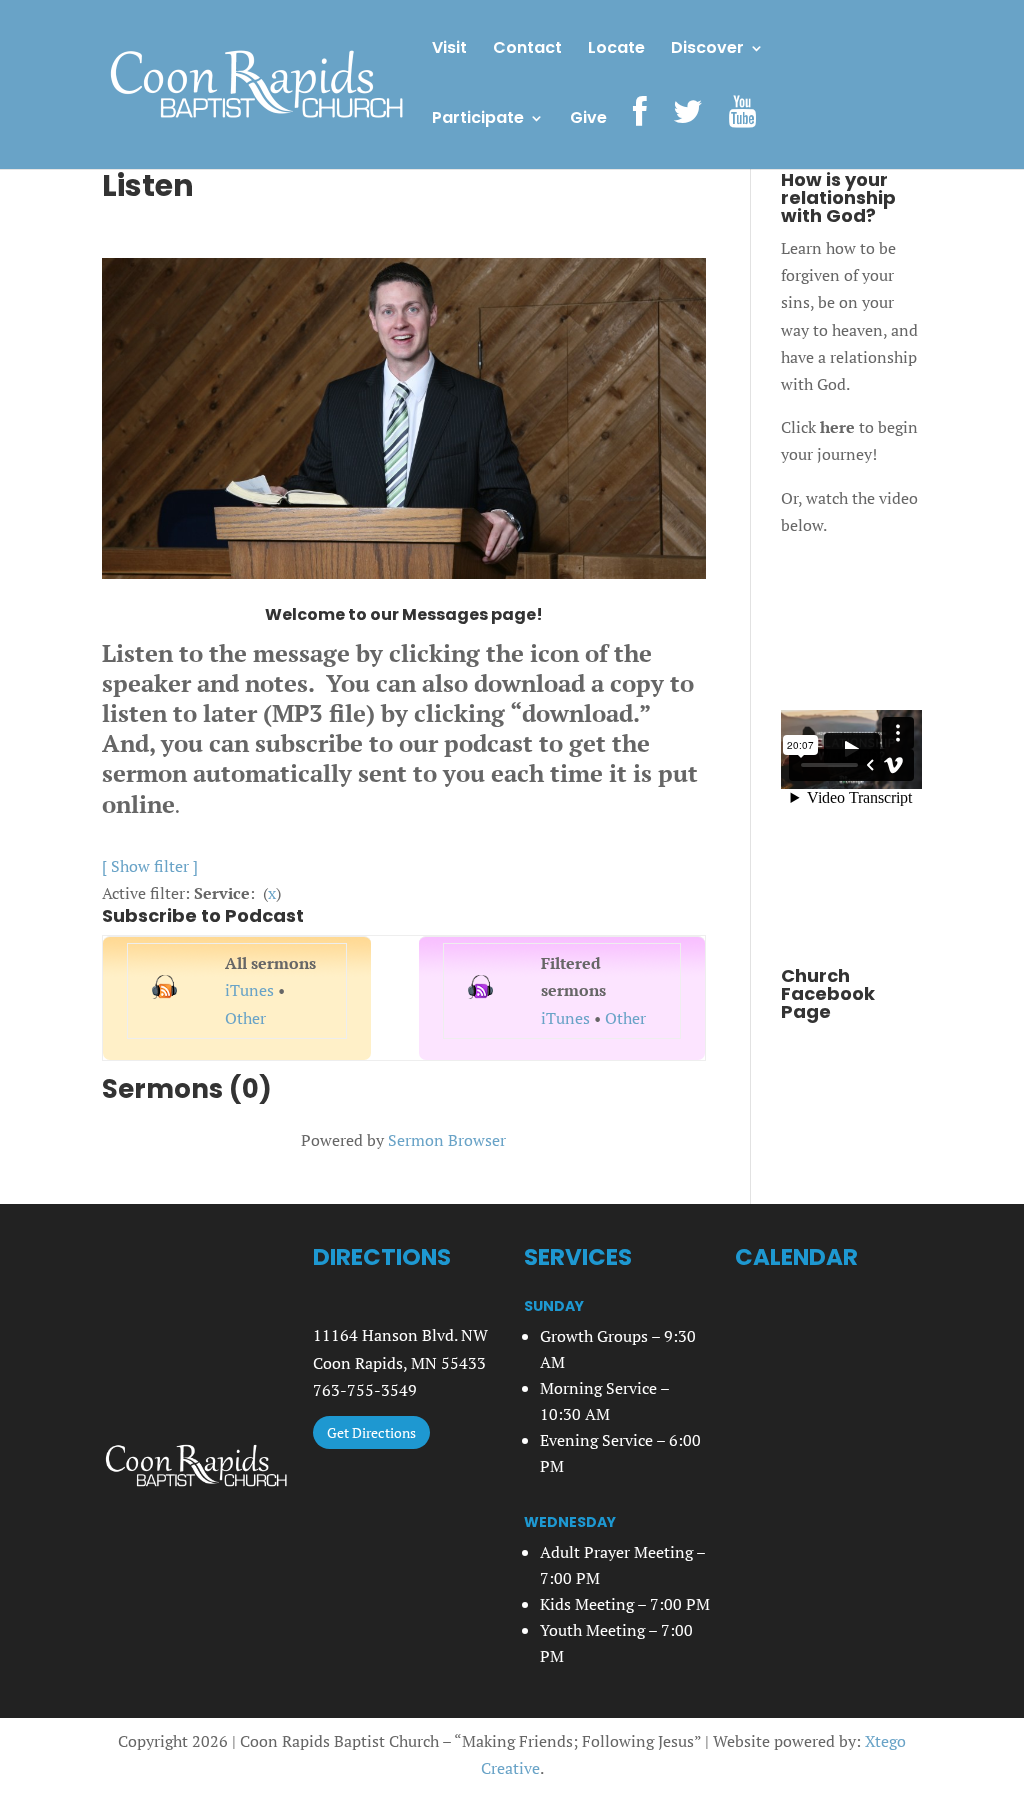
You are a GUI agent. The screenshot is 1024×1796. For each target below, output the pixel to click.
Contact (527, 50)
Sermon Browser (447, 1140)
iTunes (249, 990)
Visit (449, 50)
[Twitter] (688, 132)
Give (588, 120)
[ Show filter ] (150, 866)
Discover (707, 50)
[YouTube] (742, 132)
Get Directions (371, 1432)
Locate (616, 50)
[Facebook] (640, 132)
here (837, 427)
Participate (478, 120)
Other (245, 1018)
